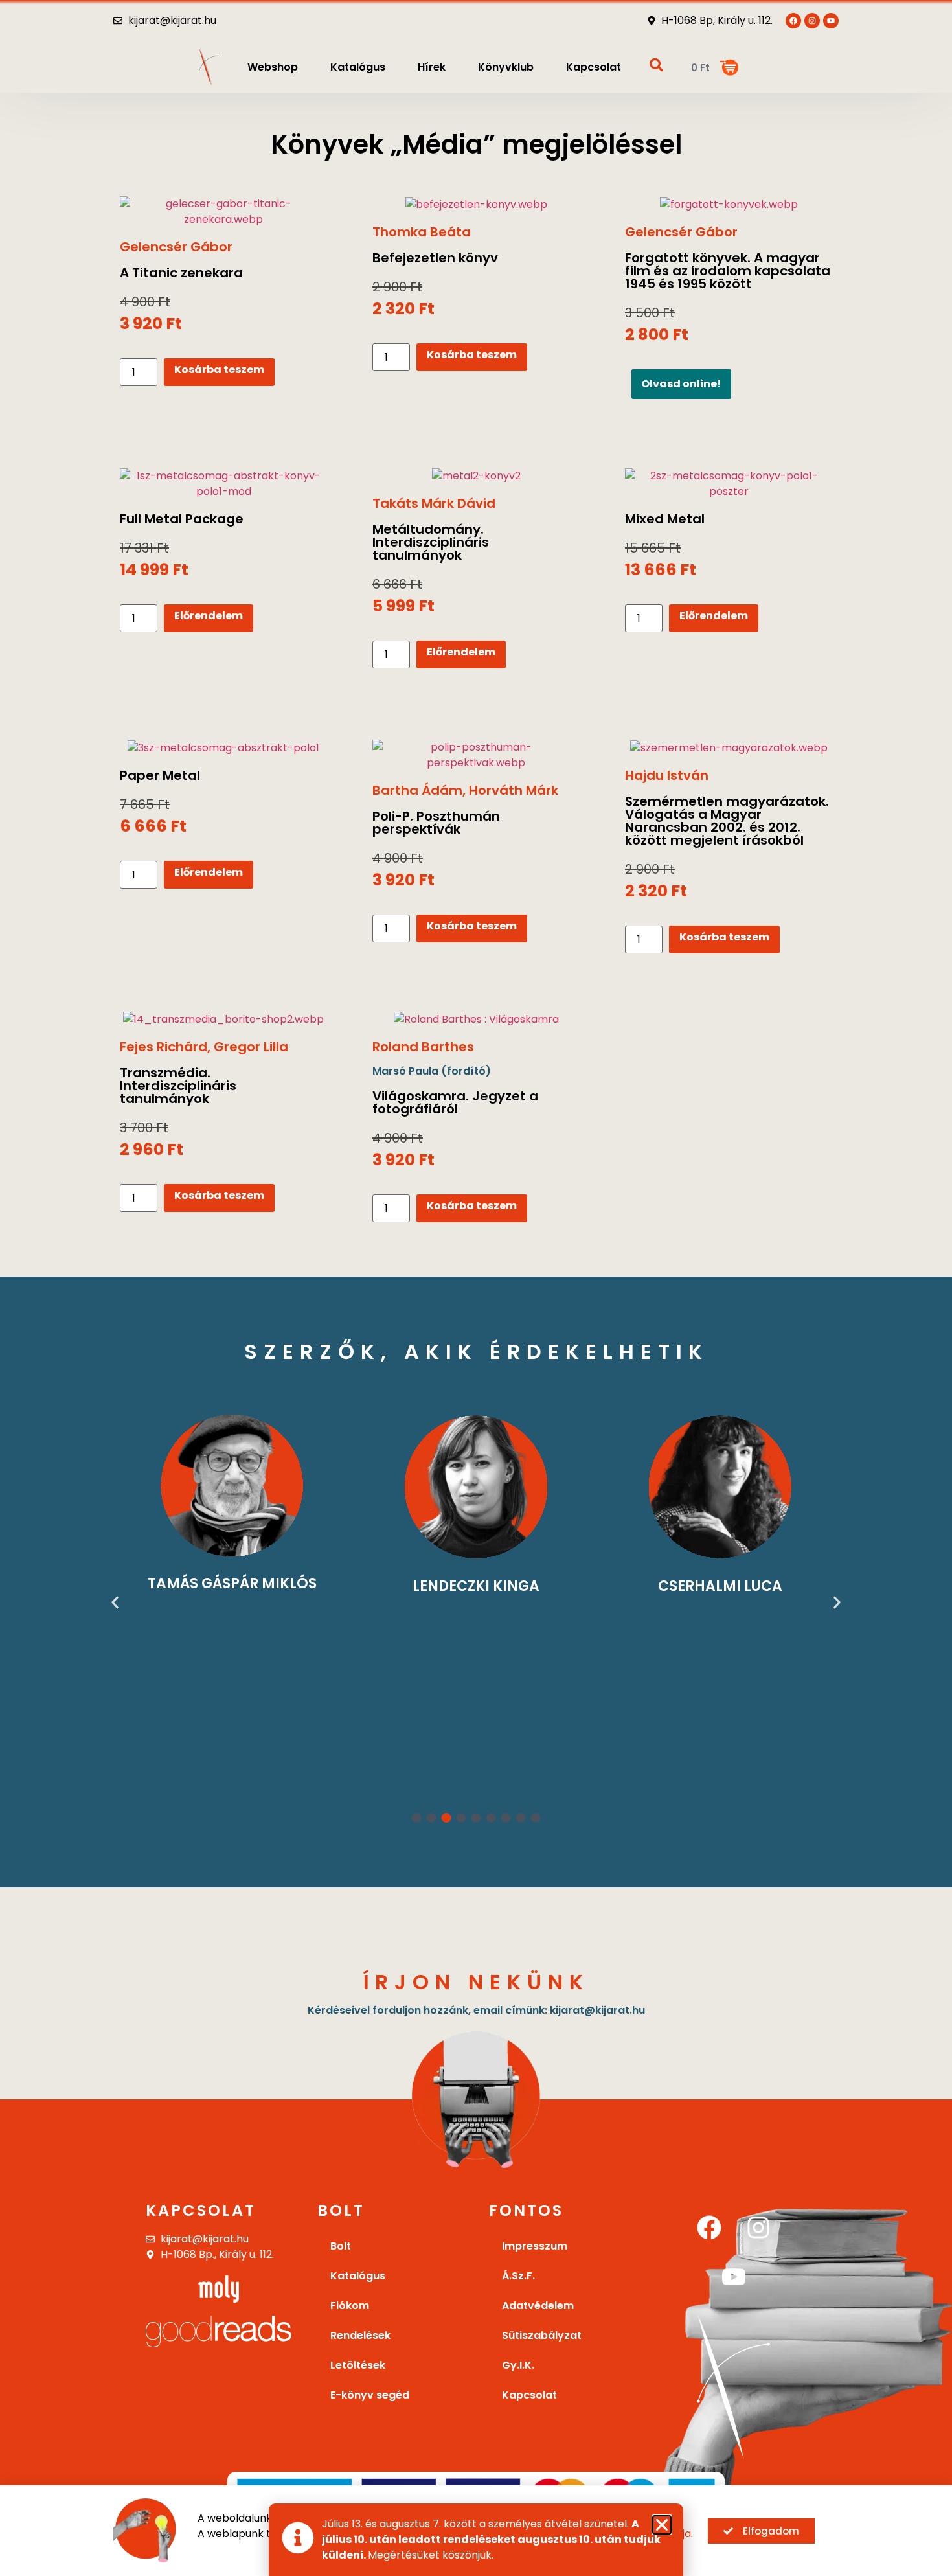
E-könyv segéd (370, 2395)
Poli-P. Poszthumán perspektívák (436, 823)
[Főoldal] (209, 67)
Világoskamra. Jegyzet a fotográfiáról (455, 1102)
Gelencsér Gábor (176, 247)
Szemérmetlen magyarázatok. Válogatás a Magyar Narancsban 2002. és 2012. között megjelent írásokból (727, 821)
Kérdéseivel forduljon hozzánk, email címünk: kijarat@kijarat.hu (476, 2010)
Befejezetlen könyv (435, 258)
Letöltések (358, 2365)
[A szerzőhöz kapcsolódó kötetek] (232, 1486)
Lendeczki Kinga (476, 1586)
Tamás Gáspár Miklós (232, 1583)
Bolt (341, 2246)
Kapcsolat (594, 67)
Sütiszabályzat (542, 2335)
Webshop (273, 67)
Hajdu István (667, 775)
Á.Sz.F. (518, 2276)
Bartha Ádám (417, 790)
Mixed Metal (665, 519)
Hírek (432, 67)
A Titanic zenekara (181, 273)
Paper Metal (160, 775)
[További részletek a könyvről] (223, 212)
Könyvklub (506, 67)
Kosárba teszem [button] (219, 370)
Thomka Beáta (422, 232)
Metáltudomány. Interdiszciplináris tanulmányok (431, 542)
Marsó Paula (405, 1071)
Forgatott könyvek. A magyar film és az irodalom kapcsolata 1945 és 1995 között (728, 271)
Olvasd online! (681, 384)
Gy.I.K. (518, 2365)
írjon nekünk (476, 1982)
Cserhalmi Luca (720, 1586)
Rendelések (360, 2335)
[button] (115, 1602)
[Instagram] (758, 2228)
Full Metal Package (182, 519)
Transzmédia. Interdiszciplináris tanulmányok (178, 1086)
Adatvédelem (538, 2306)
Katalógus (358, 67)
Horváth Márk (514, 790)
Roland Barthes (423, 1047)
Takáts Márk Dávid (434, 503)
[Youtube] (831, 21)
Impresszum (535, 2246)
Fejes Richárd (164, 1047)
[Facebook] (709, 2228)
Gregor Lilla (251, 1047)
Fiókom (350, 2306)
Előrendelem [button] (209, 616)
